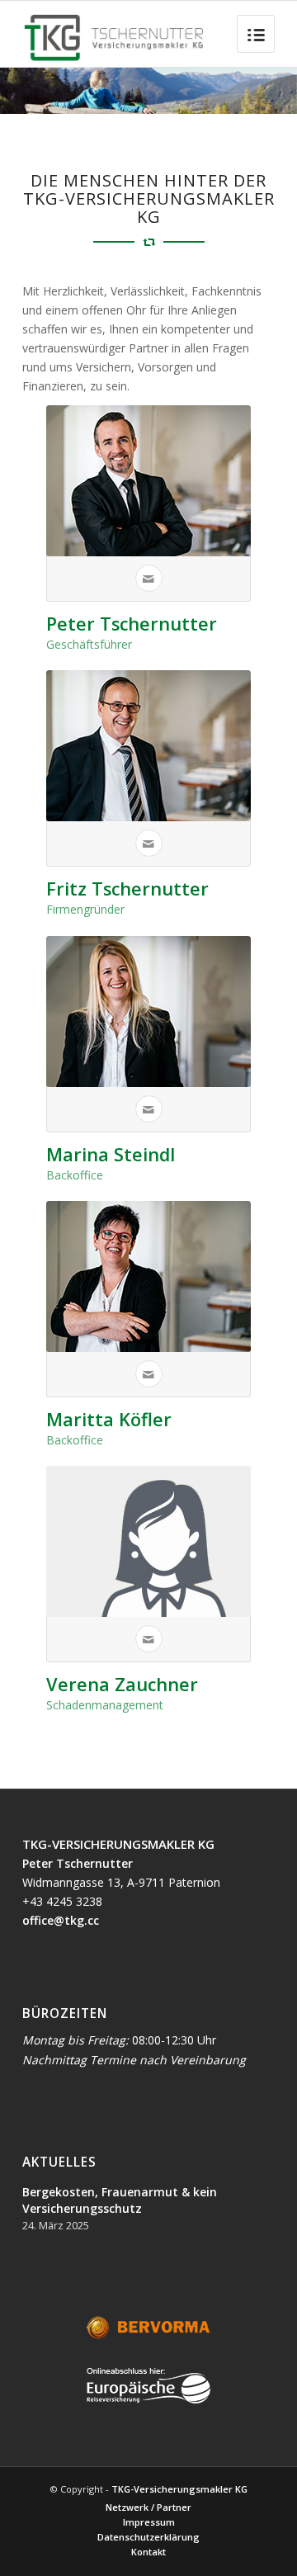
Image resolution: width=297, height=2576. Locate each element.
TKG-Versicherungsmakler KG (179, 2489)
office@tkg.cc (61, 1920)
